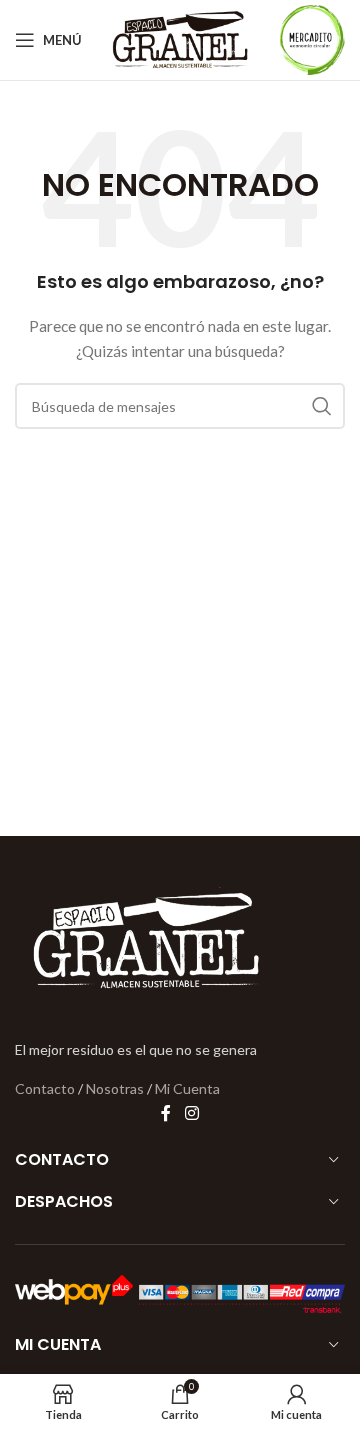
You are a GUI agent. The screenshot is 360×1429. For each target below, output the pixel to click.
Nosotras (115, 1088)
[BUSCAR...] (322, 406)
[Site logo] (181, 38)
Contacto (45, 1088)
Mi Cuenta (187, 1088)
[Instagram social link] (191, 1113)
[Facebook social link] (166, 1113)
